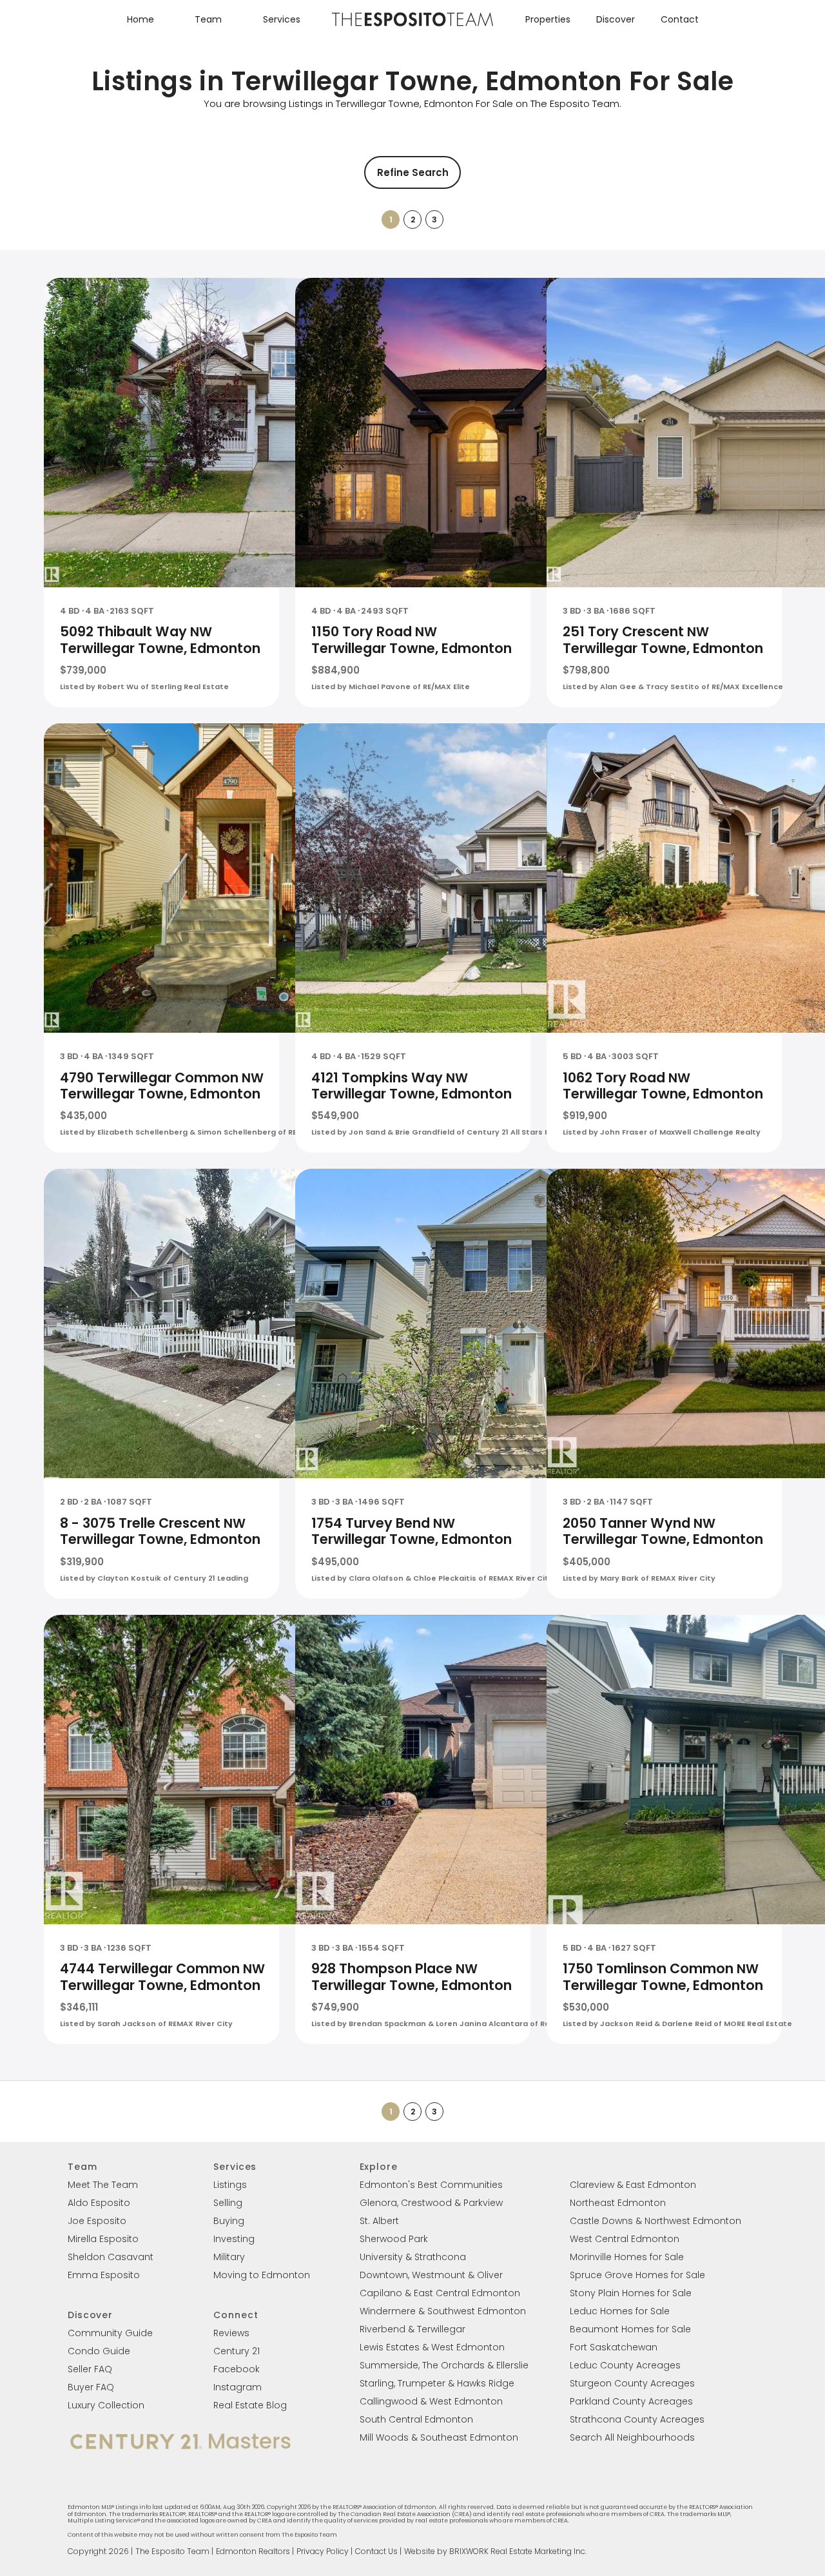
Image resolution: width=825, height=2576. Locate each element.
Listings (230, 2185)
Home (141, 19)
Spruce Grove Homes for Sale (637, 2275)
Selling (228, 2203)
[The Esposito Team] (412, 25)
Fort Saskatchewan (614, 2347)
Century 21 (237, 2351)
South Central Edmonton (416, 2419)
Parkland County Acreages (631, 2401)
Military (229, 2257)
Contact (680, 19)
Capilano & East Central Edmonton (440, 2293)
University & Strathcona (413, 2257)
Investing (234, 2239)
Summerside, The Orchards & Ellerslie (444, 2365)
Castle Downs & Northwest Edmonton (655, 2221)
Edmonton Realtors (253, 2551)
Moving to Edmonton (262, 2275)
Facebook (237, 2369)
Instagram (238, 2387)
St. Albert (379, 2221)
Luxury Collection (106, 2405)
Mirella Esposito (103, 2239)
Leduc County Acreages (625, 2365)
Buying (229, 2221)
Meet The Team (103, 2185)
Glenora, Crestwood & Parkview (431, 2203)
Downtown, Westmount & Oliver (431, 2275)
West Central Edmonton (625, 2239)
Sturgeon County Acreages (632, 2383)
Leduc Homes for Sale (620, 2311)
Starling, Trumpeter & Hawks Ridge (437, 2383)
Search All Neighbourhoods (632, 2437)
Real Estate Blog (250, 2405)
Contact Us (376, 2551)
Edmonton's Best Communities (431, 2185)
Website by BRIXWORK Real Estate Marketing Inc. (495, 2551)
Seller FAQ (90, 2369)
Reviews (231, 2333)
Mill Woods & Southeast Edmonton (439, 2437)
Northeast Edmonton (618, 2203)
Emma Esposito (104, 2275)
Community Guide (110, 2333)
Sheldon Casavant (111, 2257)
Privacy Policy (323, 2551)
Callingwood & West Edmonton (431, 2401)
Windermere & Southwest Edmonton (443, 2311)
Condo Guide (99, 2351)
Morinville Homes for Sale (627, 2257)
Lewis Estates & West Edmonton (432, 2347)
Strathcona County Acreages (637, 2419)
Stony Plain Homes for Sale (631, 2293)
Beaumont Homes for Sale (630, 2329)
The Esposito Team (172, 2551)
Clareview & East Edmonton (633, 2185)
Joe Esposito (97, 2221)
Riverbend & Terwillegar (412, 2329)
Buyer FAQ (91, 2387)
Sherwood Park (394, 2239)
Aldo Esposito (99, 2203)
